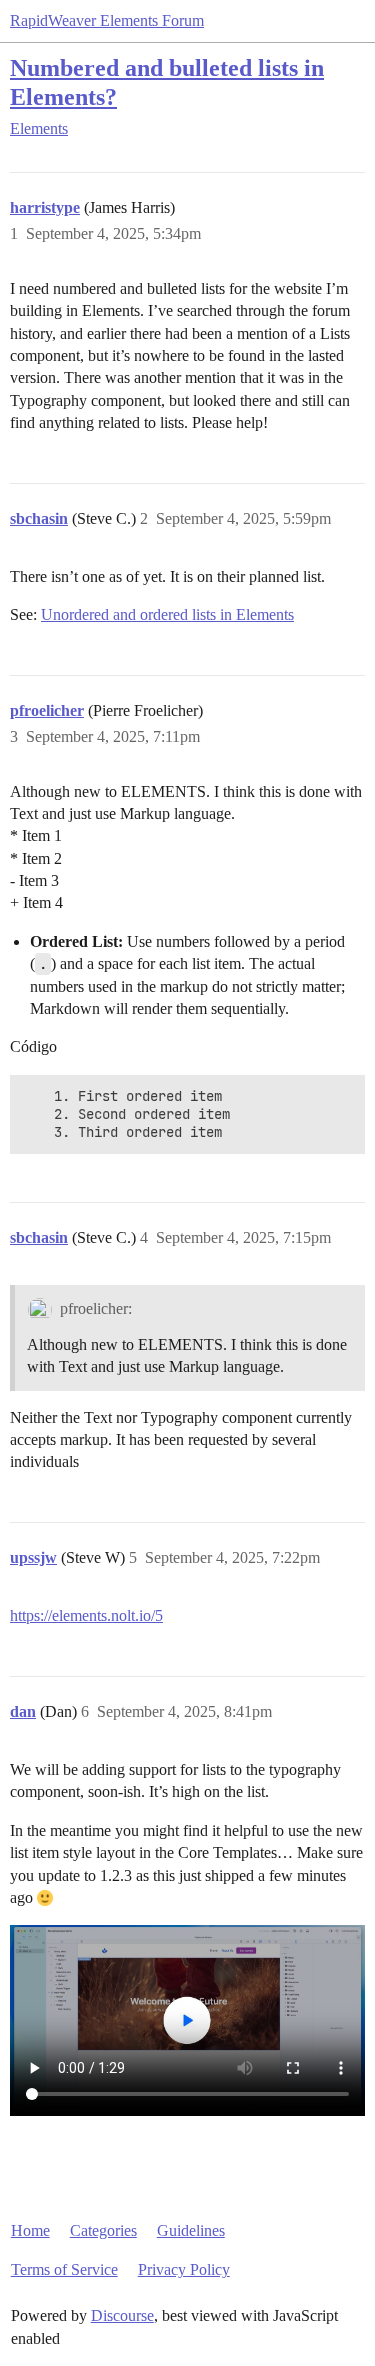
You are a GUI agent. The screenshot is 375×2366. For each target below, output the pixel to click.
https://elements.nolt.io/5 (86, 1615)
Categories (103, 2230)
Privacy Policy (184, 2269)
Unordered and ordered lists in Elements (167, 614)
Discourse (122, 2315)
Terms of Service (64, 2269)
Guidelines (191, 2230)
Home (30, 2230)
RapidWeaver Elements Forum (107, 20)
